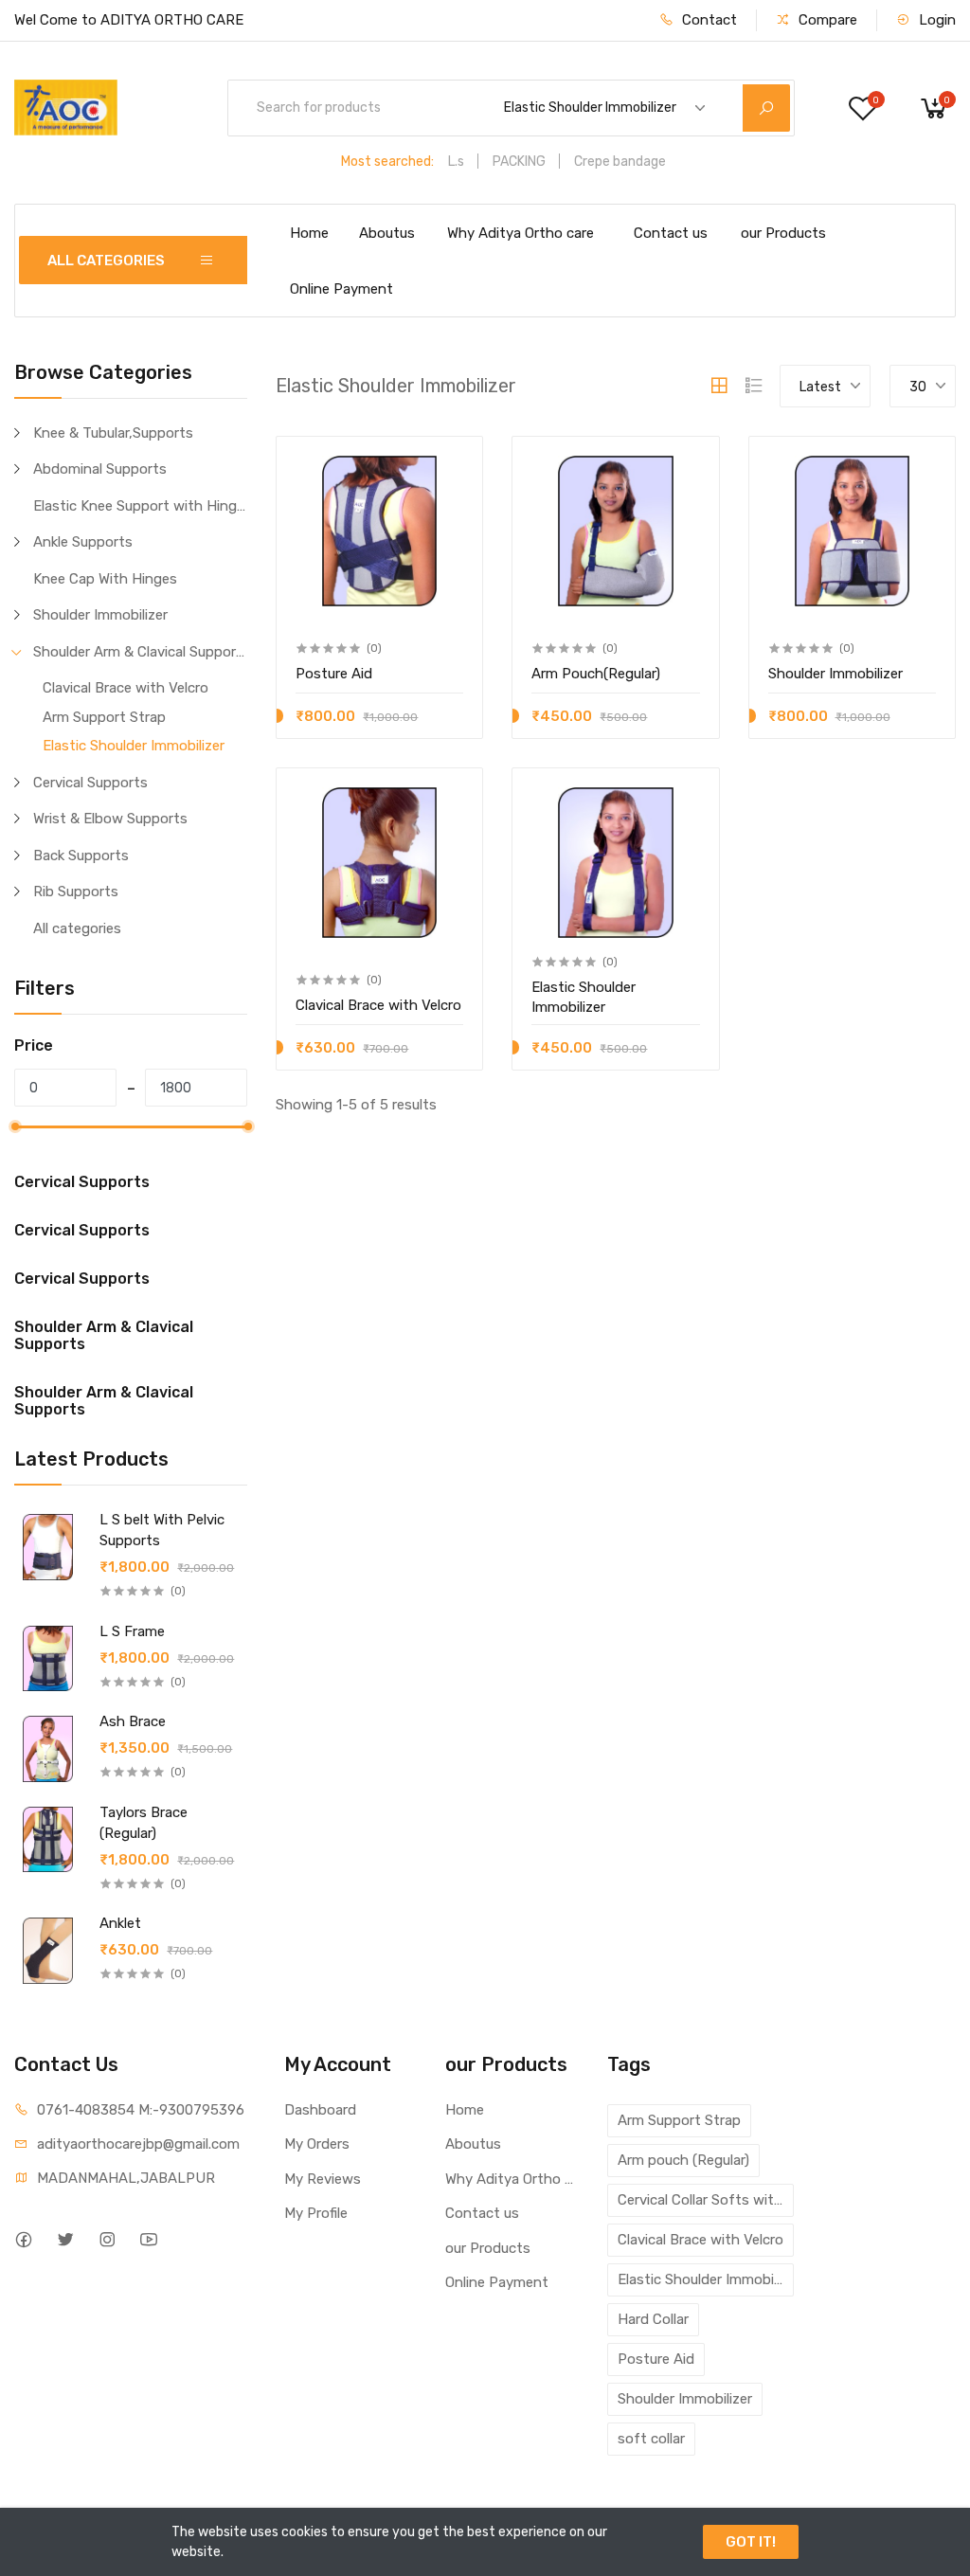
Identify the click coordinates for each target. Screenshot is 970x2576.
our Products (783, 233)
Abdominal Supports (100, 469)
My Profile (316, 2213)
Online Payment (341, 289)
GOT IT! (751, 2542)
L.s (456, 162)
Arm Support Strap (104, 717)
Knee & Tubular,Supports (113, 433)
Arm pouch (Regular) (683, 2160)
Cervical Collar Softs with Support (706, 2200)
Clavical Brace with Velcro (126, 688)
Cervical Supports (90, 783)
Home (309, 233)
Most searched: (387, 162)
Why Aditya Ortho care (521, 233)
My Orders (317, 2144)
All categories (77, 928)
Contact (708, 20)
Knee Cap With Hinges (105, 579)
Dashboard (320, 2110)
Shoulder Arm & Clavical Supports (140, 652)
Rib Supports (76, 892)
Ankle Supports (83, 542)
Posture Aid (656, 2359)
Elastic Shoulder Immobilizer (134, 746)
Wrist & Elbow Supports (110, 819)
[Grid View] (719, 386)
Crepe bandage (620, 162)
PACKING (519, 162)
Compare (826, 20)
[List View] (754, 386)
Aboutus (387, 233)
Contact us (671, 233)
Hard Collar (653, 2319)
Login (935, 20)
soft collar (651, 2439)
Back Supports (81, 856)
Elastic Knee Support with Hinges (140, 506)
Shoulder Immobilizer (100, 615)
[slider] (14, 1126)
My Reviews (323, 2179)
